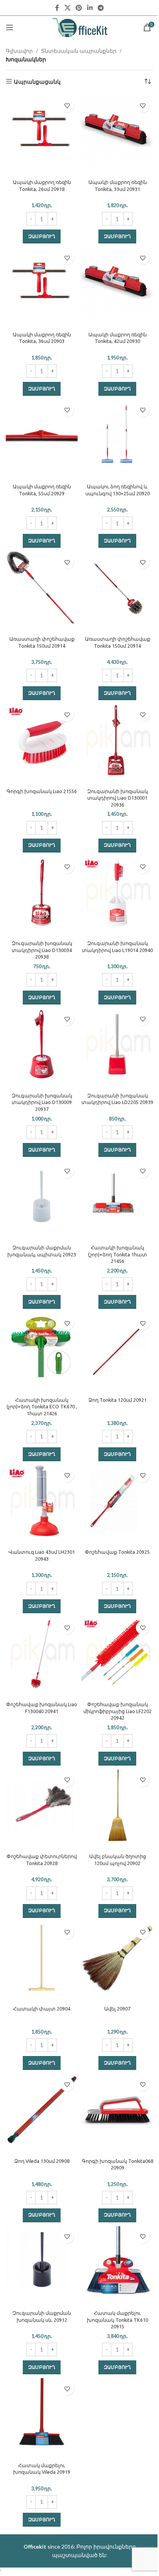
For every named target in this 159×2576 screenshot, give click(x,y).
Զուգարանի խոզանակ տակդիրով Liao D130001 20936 (118, 798)
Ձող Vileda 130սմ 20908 (42, 2161)
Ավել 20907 (117, 2009)
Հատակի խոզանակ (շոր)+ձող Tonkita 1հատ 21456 (118, 1254)
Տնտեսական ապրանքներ (79, 51)
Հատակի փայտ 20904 (42, 2009)
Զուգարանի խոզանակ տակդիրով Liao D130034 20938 (42, 950)
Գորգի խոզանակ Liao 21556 (42, 791)
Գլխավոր (19, 51)
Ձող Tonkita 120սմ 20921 (118, 1400)
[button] (42, 236)
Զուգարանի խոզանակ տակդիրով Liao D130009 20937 (42, 1102)
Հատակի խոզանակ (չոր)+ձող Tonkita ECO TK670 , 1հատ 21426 (42, 1407)
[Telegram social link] (101, 8)
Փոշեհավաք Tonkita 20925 (117, 1552)
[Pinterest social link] (79, 8)
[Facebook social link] (57, 8)
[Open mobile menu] (10, 27)
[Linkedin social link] (90, 8)
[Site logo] (80, 27)
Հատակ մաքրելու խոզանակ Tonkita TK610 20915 (118, 2320)
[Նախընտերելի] (67, 106)
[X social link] (67, 8)
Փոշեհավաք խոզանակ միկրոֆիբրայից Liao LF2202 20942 (118, 1711)
